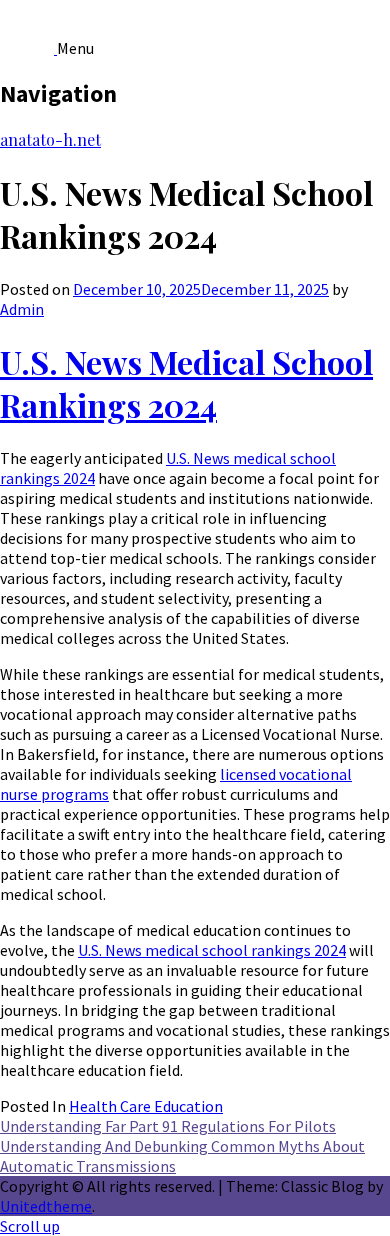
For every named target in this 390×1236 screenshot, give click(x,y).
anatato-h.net (50, 139)
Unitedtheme (46, 1206)
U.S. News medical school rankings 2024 (212, 950)
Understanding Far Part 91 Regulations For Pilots (168, 1126)
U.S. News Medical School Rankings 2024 (186, 383)
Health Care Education (146, 1106)
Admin (22, 309)
